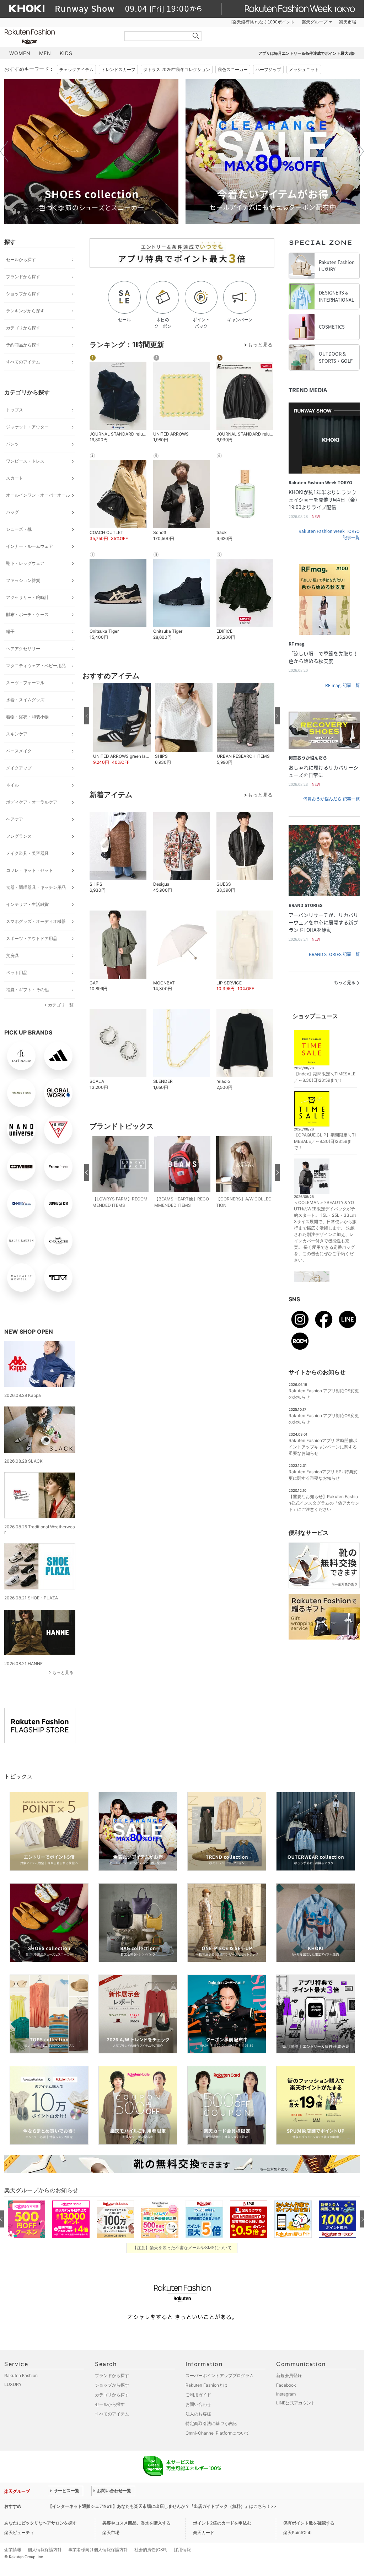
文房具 (12, 955)
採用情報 (182, 2550)
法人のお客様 (198, 2414)
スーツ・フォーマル (25, 683)
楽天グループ (315, 22)
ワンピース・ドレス (25, 461)
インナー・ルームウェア (29, 546)
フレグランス (19, 836)
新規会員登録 (289, 2375)
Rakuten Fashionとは (206, 2385)
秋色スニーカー (233, 69)
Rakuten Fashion (59, 36)
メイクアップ (19, 768)
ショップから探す (23, 294)
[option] (91, 152)
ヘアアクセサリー (23, 649)
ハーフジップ (268, 69)
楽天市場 (348, 22)
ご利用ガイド (198, 2395)
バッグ (12, 512)
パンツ (12, 444)
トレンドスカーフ (118, 69)
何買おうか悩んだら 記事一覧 (331, 799)
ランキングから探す (25, 311)
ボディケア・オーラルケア (32, 802)
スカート (15, 478)
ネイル (12, 785)
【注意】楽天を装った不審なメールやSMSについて (182, 2248)
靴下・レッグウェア (25, 563)
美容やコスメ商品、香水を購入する (136, 2523)
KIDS (66, 53)
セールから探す (21, 260)
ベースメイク (19, 751)
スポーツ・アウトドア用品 (32, 938)
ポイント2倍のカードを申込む (222, 2523)
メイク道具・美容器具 (27, 853)
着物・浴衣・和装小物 (27, 717)
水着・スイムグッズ (25, 700)
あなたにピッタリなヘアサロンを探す (41, 2523)
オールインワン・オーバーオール (38, 495)
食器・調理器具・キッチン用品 (36, 887)
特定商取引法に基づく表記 (211, 2423)
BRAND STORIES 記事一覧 (334, 954)
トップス (15, 410)
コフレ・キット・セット (29, 870)
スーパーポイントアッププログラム (220, 2375)
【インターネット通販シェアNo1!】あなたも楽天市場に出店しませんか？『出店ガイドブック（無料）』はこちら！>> (162, 2506)
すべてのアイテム (23, 362)
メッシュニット (304, 69)
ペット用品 (17, 973)
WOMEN (20, 53)
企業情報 (13, 2550)
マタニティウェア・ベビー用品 (36, 666)
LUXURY (13, 2384)
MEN (45, 53)
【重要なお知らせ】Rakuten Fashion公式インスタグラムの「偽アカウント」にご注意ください (324, 1503)
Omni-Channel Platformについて (218, 2433)
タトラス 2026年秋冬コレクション (177, 69)
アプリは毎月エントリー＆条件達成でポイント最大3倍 (307, 53)
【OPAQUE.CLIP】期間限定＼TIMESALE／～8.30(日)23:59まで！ (325, 1141)
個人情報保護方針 (45, 2550)
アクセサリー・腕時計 (27, 597)
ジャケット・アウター (27, 427)
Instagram (286, 2394)
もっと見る (63, 1672)
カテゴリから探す (23, 328)
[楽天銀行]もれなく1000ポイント (263, 22)
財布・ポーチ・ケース (27, 614)
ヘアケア (15, 819)
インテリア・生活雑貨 (27, 904)
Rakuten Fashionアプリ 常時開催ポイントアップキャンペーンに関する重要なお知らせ (323, 1447)
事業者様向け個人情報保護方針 (98, 2550)
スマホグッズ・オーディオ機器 (36, 921)
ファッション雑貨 (23, 580)
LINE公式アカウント (296, 2403)
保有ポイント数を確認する (309, 2523)
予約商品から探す (23, 345)
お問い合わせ (198, 2404)
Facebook (286, 2385)
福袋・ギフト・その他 (27, 990)
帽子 (10, 631)
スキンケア (17, 734)
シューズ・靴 (19, 529)
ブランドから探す (23, 277)
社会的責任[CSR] (151, 2550)
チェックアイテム (76, 69)
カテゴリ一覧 (61, 1005)
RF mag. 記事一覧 (342, 685)
